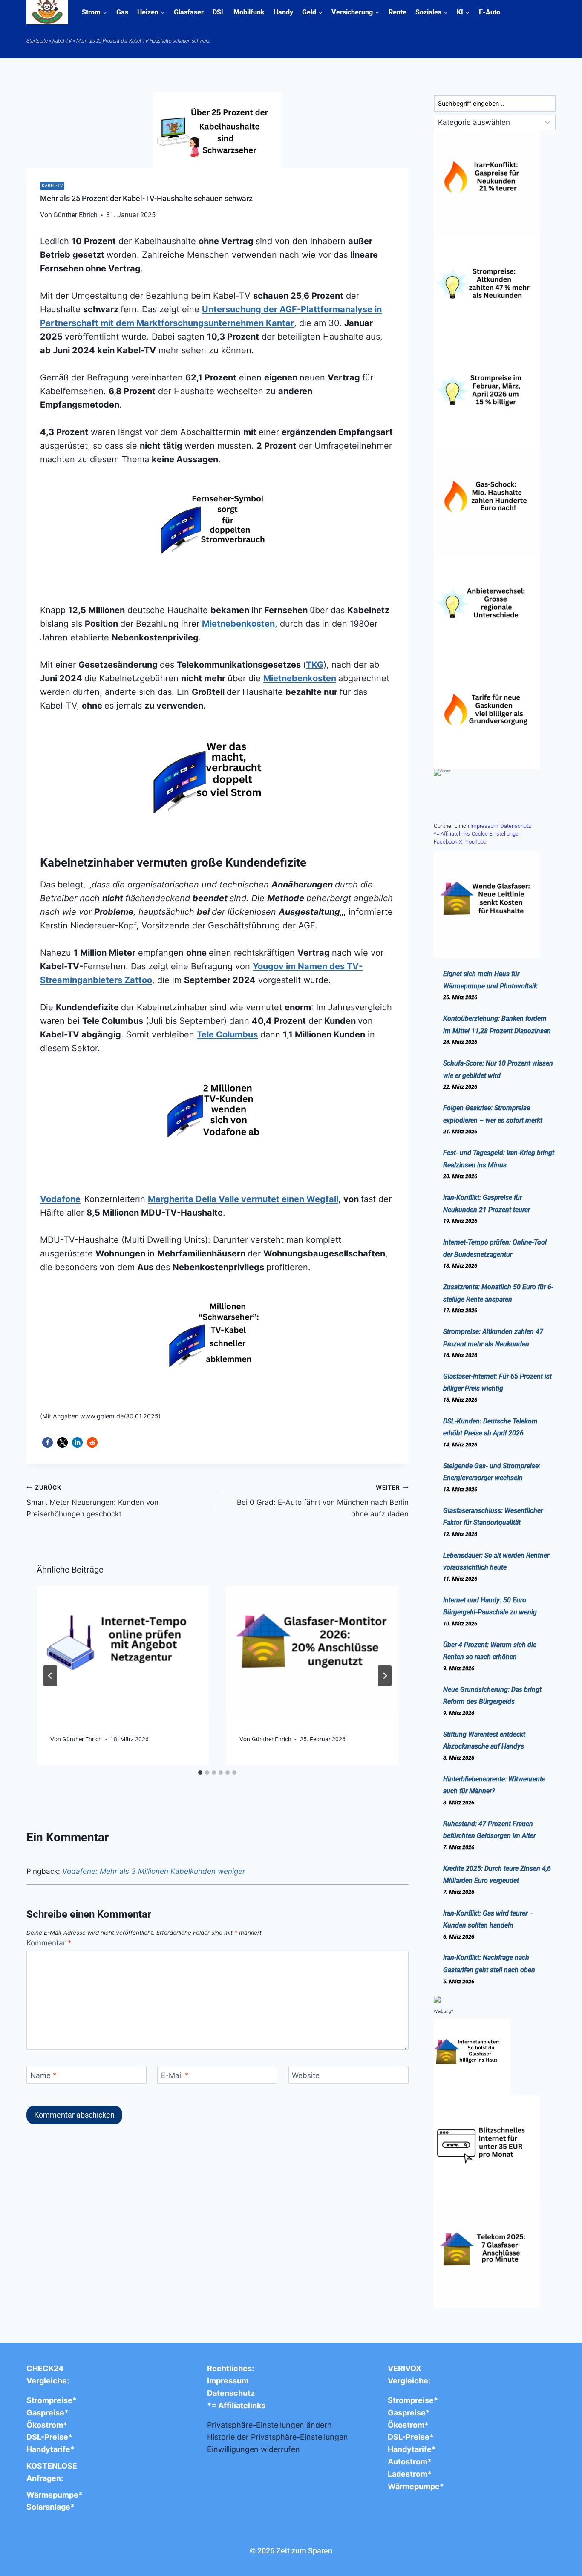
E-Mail (175, 2075)
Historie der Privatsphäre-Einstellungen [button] (278, 2437)
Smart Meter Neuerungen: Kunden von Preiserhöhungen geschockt (92, 1501)
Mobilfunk (249, 12)
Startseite (37, 41)
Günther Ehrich (82, 1739)
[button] (48, 1442)
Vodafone (60, 1199)
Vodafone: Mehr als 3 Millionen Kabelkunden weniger (154, 1871)
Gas (122, 12)
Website (306, 2075)
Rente (398, 12)
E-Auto (490, 12)
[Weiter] (385, 1676)
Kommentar (49, 1943)
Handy (283, 12)
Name (43, 2075)
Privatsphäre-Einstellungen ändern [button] (269, 2425)
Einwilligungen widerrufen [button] (254, 2449)
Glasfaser (189, 12)
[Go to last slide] (50, 1676)
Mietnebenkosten (238, 624)
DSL (219, 12)
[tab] (200, 1772)
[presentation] (123, 1651)
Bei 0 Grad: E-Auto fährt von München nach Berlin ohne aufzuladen (323, 1501)
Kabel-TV (62, 41)
